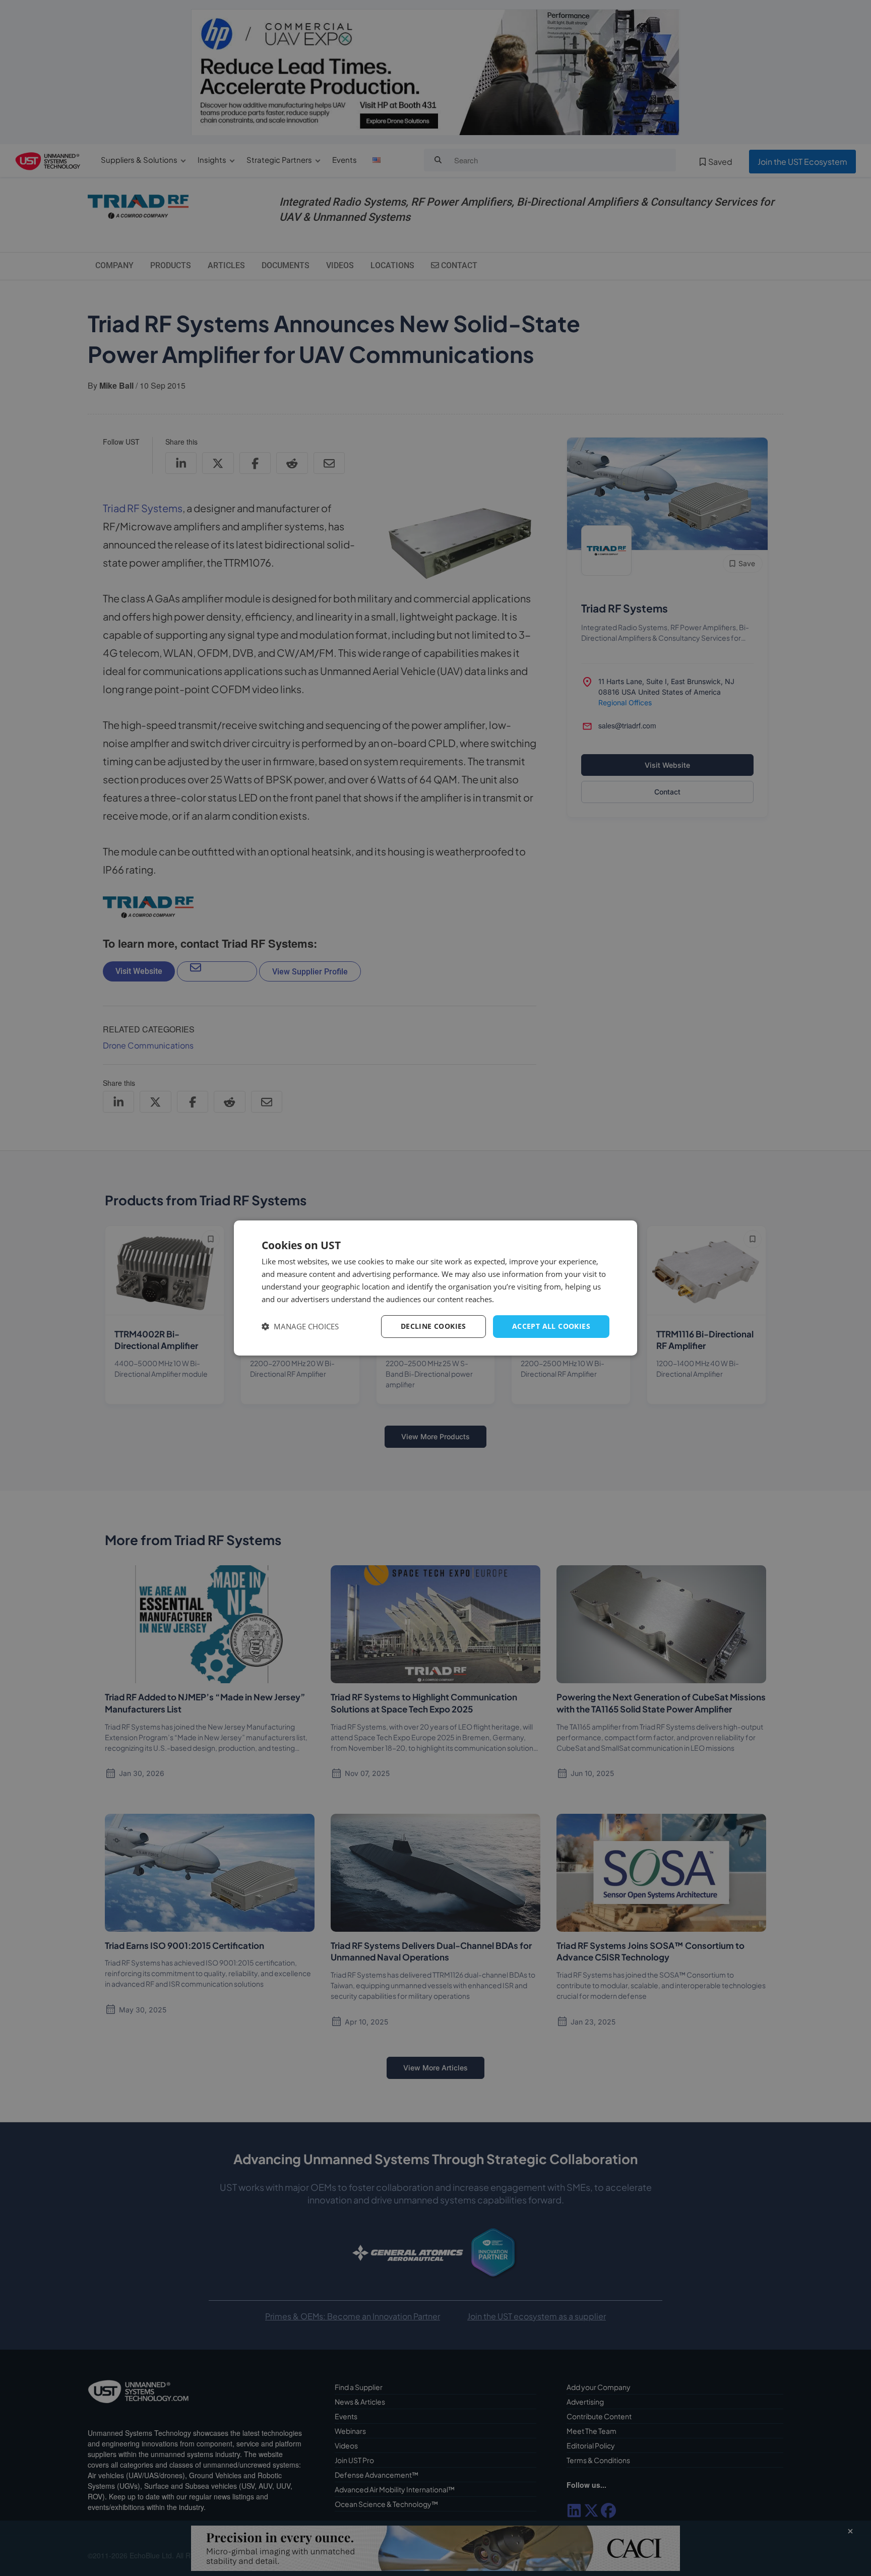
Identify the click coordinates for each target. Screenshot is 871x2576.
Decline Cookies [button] (433, 1326)
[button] (300, 1327)
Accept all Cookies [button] (551, 1326)
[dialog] (435, 1288)
